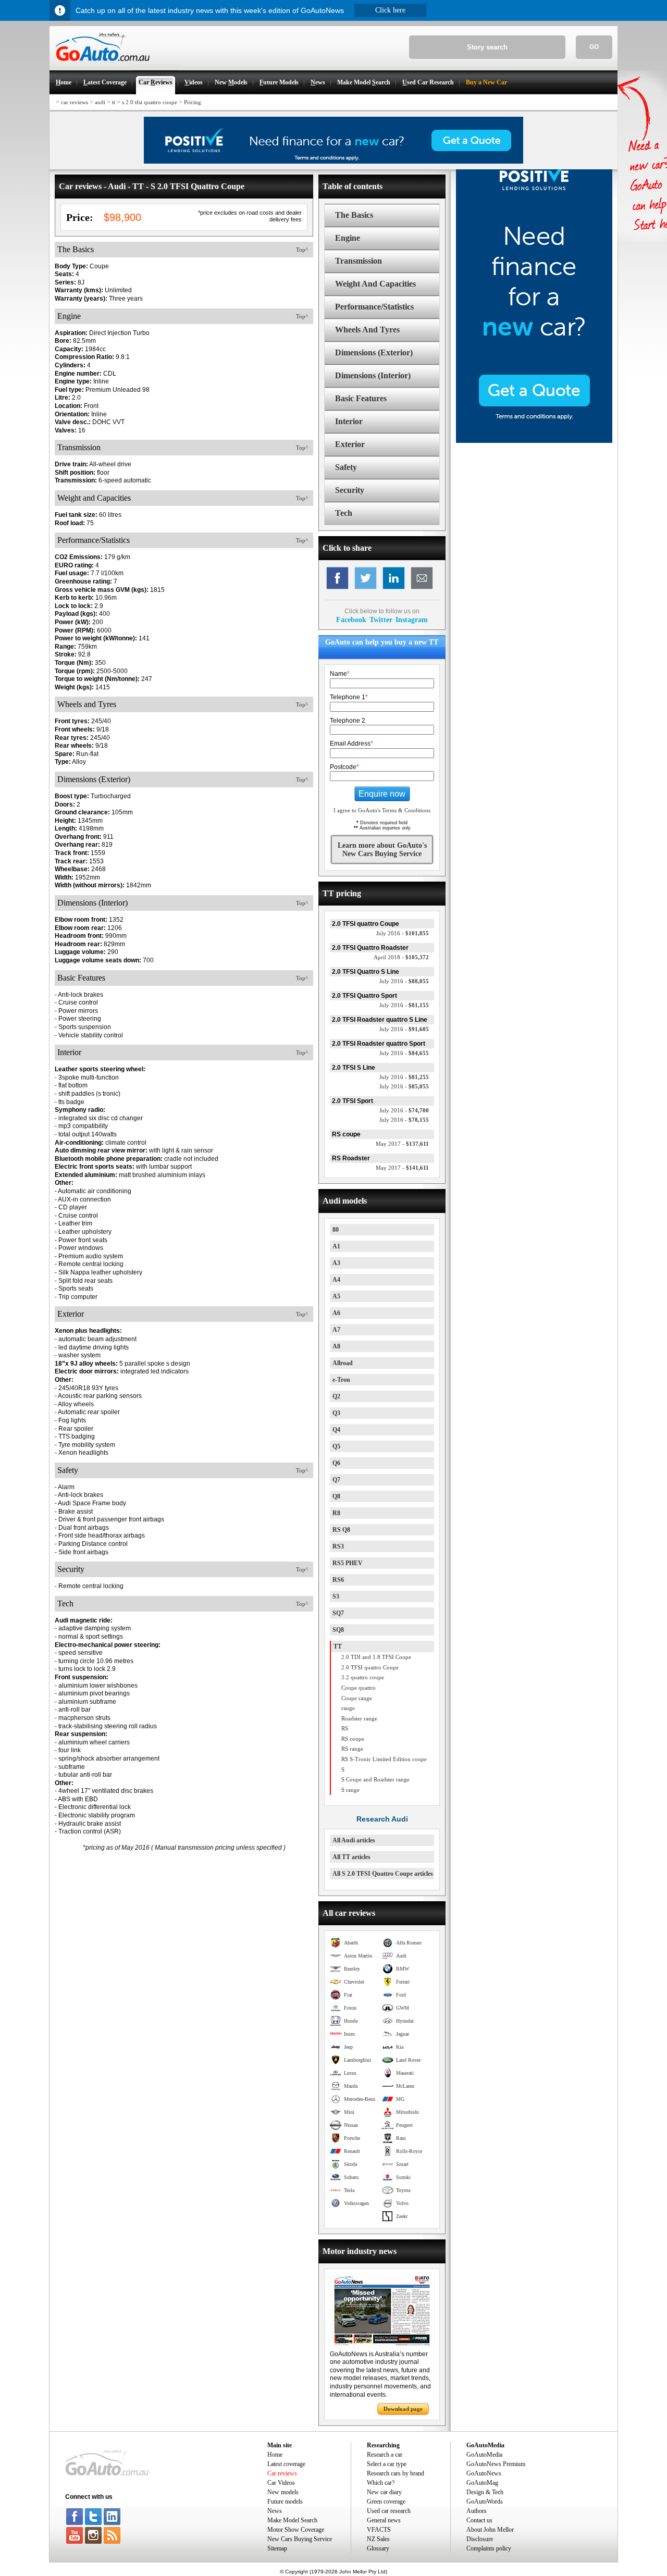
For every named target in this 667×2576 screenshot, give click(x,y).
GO (594, 47)
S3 (336, 1596)
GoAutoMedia (484, 2455)
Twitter (381, 620)
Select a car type (387, 2464)
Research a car (385, 2455)
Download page (403, 2409)
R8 (336, 1513)
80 (336, 1230)
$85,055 (404, 1086)
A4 (336, 1280)
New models (283, 2492)
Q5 (336, 1446)
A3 (336, 1263)
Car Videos (281, 2483)
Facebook (351, 620)
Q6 (336, 1463)
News (275, 2511)
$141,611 (402, 1168)
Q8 (336, 1496)
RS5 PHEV (348, 1563)
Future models (285, 2501)
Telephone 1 (349, 697)
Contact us (479, 2520)
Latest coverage (286, 2464)
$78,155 (404, 1120)
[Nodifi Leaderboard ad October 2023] (333, 162)
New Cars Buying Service (300, 2539)
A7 (336, 1330)
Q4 (336, 1430)
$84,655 (404, 1053)
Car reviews (282, 2473)
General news (384, 2520)
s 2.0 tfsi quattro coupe (150, 102)
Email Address (351, 744)
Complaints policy (489, 2548)
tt (114, 102)
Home (275, 2455)
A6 (336, 1313)
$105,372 (401, 957)
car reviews (75, 102)
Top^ (302, 250)
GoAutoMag (482, 2483)
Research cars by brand (396, 2473)
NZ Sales (378, 2539)
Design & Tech (485, 2492)
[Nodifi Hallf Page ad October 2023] (534, 441)
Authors (477, 2511)
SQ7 (338, 1613)
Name (340, 674)
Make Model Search (292, 2520)
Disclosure (480, 2539)
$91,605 (404, 1029)
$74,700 (404, 1110)
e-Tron (341, 1380)
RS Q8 (341, 1530)
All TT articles (351, 1857)
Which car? (381, 2483)
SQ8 (338, 1630)
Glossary (378, 2548)
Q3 (336, 1413)
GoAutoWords (485, 2501)
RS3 (338, 1546)
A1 (336, 1246)
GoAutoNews (484, 2473)
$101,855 (403, 933)
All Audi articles (354, 1840)
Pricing (193, 102)
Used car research (389, 2511)
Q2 (336, 1396)
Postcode (344, 767)
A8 (336, 1346)
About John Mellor (490, 2530)
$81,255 (404, 1077)
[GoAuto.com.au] (100, 66)
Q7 (336, 1480)
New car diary (384, 2492)
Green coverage (386, 2501)
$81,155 (404, 1005)
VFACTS (379, 2530)
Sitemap (277, 2548)
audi (100, 102)
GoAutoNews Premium (496, 2464)
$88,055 (404, 981)
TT (338, 1646)
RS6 (338, 1580)
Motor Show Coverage (296, 2530)
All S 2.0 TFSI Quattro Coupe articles (383, 1874)
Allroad (343, 1363)
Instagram (412, 620)
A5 (336, 1296)
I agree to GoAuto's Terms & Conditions (382, 810)
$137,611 (402, 1144)
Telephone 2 (348, 721)
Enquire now (382, 794)
